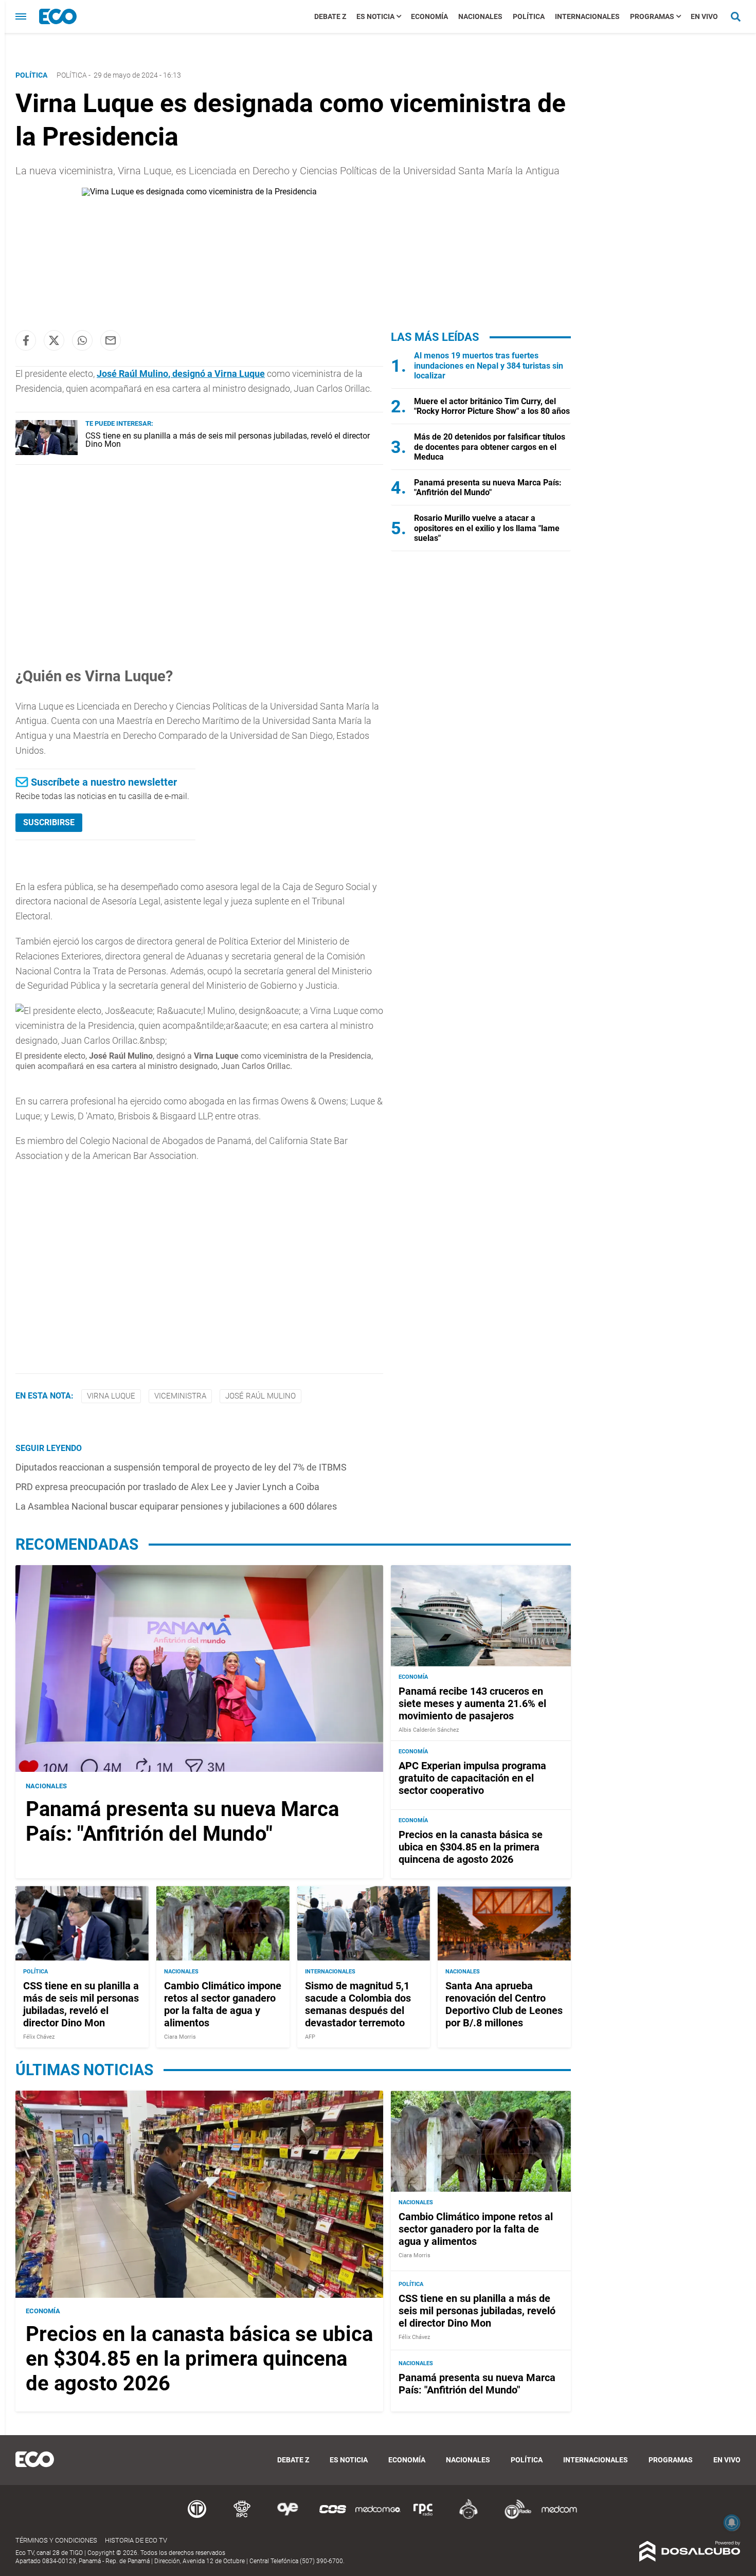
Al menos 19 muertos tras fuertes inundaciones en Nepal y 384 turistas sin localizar (489, 365)
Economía (429, 16)
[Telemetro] (197, 2517)
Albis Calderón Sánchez (429, 1730)
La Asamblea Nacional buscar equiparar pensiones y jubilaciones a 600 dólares (176, 1506)
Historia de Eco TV (136, 2540)
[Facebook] (26, 340)
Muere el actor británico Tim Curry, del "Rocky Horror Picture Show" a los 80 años (492, 406)
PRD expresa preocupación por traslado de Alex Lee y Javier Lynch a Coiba (167, 1487)
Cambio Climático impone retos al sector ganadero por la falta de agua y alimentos (223, 2004)
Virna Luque (111, 1396)
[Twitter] (54, 340)
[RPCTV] (242, 2517)
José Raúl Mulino (260, 1396)
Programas (652, 16)
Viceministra (180, 1396)
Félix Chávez (39, 2036)
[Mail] (111, 340)
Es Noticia (375, 16)
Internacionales (587, 16)
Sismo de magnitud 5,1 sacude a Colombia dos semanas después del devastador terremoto (358, 2004)
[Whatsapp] (82, 340)
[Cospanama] (333, 2517)
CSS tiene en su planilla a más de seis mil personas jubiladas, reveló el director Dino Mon (228, 440)
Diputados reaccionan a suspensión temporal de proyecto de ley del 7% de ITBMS (181, 1467)
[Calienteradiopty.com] (469, 2517)
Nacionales (480, 16)
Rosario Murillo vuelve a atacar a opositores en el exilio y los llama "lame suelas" (487, 528)
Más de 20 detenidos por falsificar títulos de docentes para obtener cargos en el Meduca (490, 447)
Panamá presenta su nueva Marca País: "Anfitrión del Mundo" (488, 487)
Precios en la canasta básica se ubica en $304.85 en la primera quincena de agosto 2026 (471, 1847)
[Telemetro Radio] (514, 2517)
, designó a (181, 374)
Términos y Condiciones (56, 2540)
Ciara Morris (180, 2036)
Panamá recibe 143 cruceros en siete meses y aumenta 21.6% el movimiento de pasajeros (472, 1703)
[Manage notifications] (732, 2523)
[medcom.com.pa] (559, 2517)
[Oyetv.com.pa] (287, 2517)
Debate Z (330, 16)
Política (529, 16)
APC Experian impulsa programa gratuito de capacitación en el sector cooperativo (472, 1778)
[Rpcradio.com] (423, 2517)
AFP (310, 2036)
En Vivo (704, 16)
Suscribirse (49, 822)
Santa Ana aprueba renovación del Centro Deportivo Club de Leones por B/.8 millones (504, 2004)
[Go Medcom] (378, 2517)
